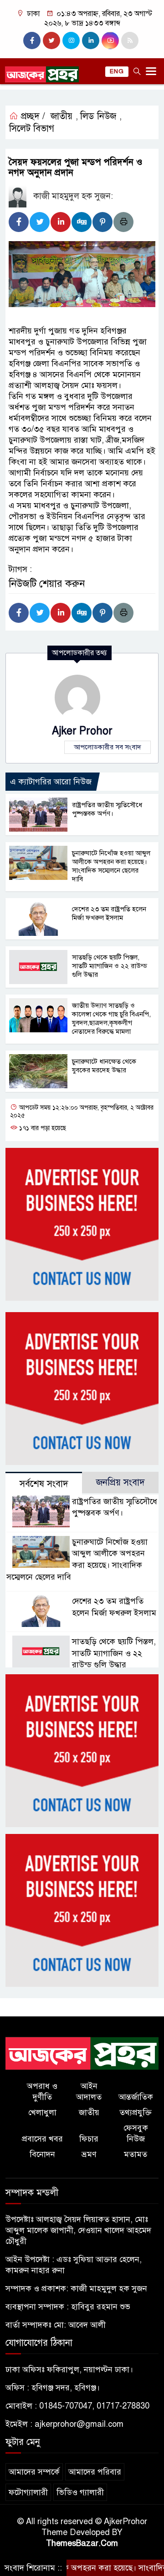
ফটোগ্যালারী (28, 2492)
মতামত (136, 2154)
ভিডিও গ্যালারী (80, 2492)
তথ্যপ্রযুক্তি (136, 2112)
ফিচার (89, 2139)
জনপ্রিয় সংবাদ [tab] (120, 1482)
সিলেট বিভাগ (32, 129)
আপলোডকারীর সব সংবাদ (108, 747)
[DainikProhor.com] (82, 2053)
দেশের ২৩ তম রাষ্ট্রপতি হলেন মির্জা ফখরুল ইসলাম (109, 913)
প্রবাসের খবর (42, 2139)
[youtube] (110, 40)
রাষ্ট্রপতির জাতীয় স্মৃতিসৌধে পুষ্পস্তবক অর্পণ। (107, 809)
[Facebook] (19, 222)
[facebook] (32, 40)
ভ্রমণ (89, 2154)
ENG (117, 71)
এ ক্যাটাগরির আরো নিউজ (51, 782)
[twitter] (51, 40)
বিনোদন (42, 2154)
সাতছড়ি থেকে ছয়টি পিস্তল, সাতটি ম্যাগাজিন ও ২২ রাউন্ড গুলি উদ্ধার (110, 966)
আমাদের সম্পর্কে (34, 2472)
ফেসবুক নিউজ (136, 2133)
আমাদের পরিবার (95, 2472)
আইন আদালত (89, 2091)
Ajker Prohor (82, 731)
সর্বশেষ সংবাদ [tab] (44, 1484)
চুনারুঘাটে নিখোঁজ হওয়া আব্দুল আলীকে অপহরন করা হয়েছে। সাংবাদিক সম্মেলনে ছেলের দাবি (111, 866)
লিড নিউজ (98, 116)
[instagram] (71, 40)
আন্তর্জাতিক (136, 2097)
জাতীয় (61, 116)
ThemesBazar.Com (82, 2543)
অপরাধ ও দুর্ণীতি (42, 2091)
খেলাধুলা (42, 2112)
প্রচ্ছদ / (32, 116)
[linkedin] (91, 40)
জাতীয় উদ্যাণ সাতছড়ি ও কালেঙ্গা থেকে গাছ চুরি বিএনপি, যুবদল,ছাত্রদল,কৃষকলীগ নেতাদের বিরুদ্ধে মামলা (111, 1018)
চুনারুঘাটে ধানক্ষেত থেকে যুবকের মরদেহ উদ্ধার (104, 1066)
